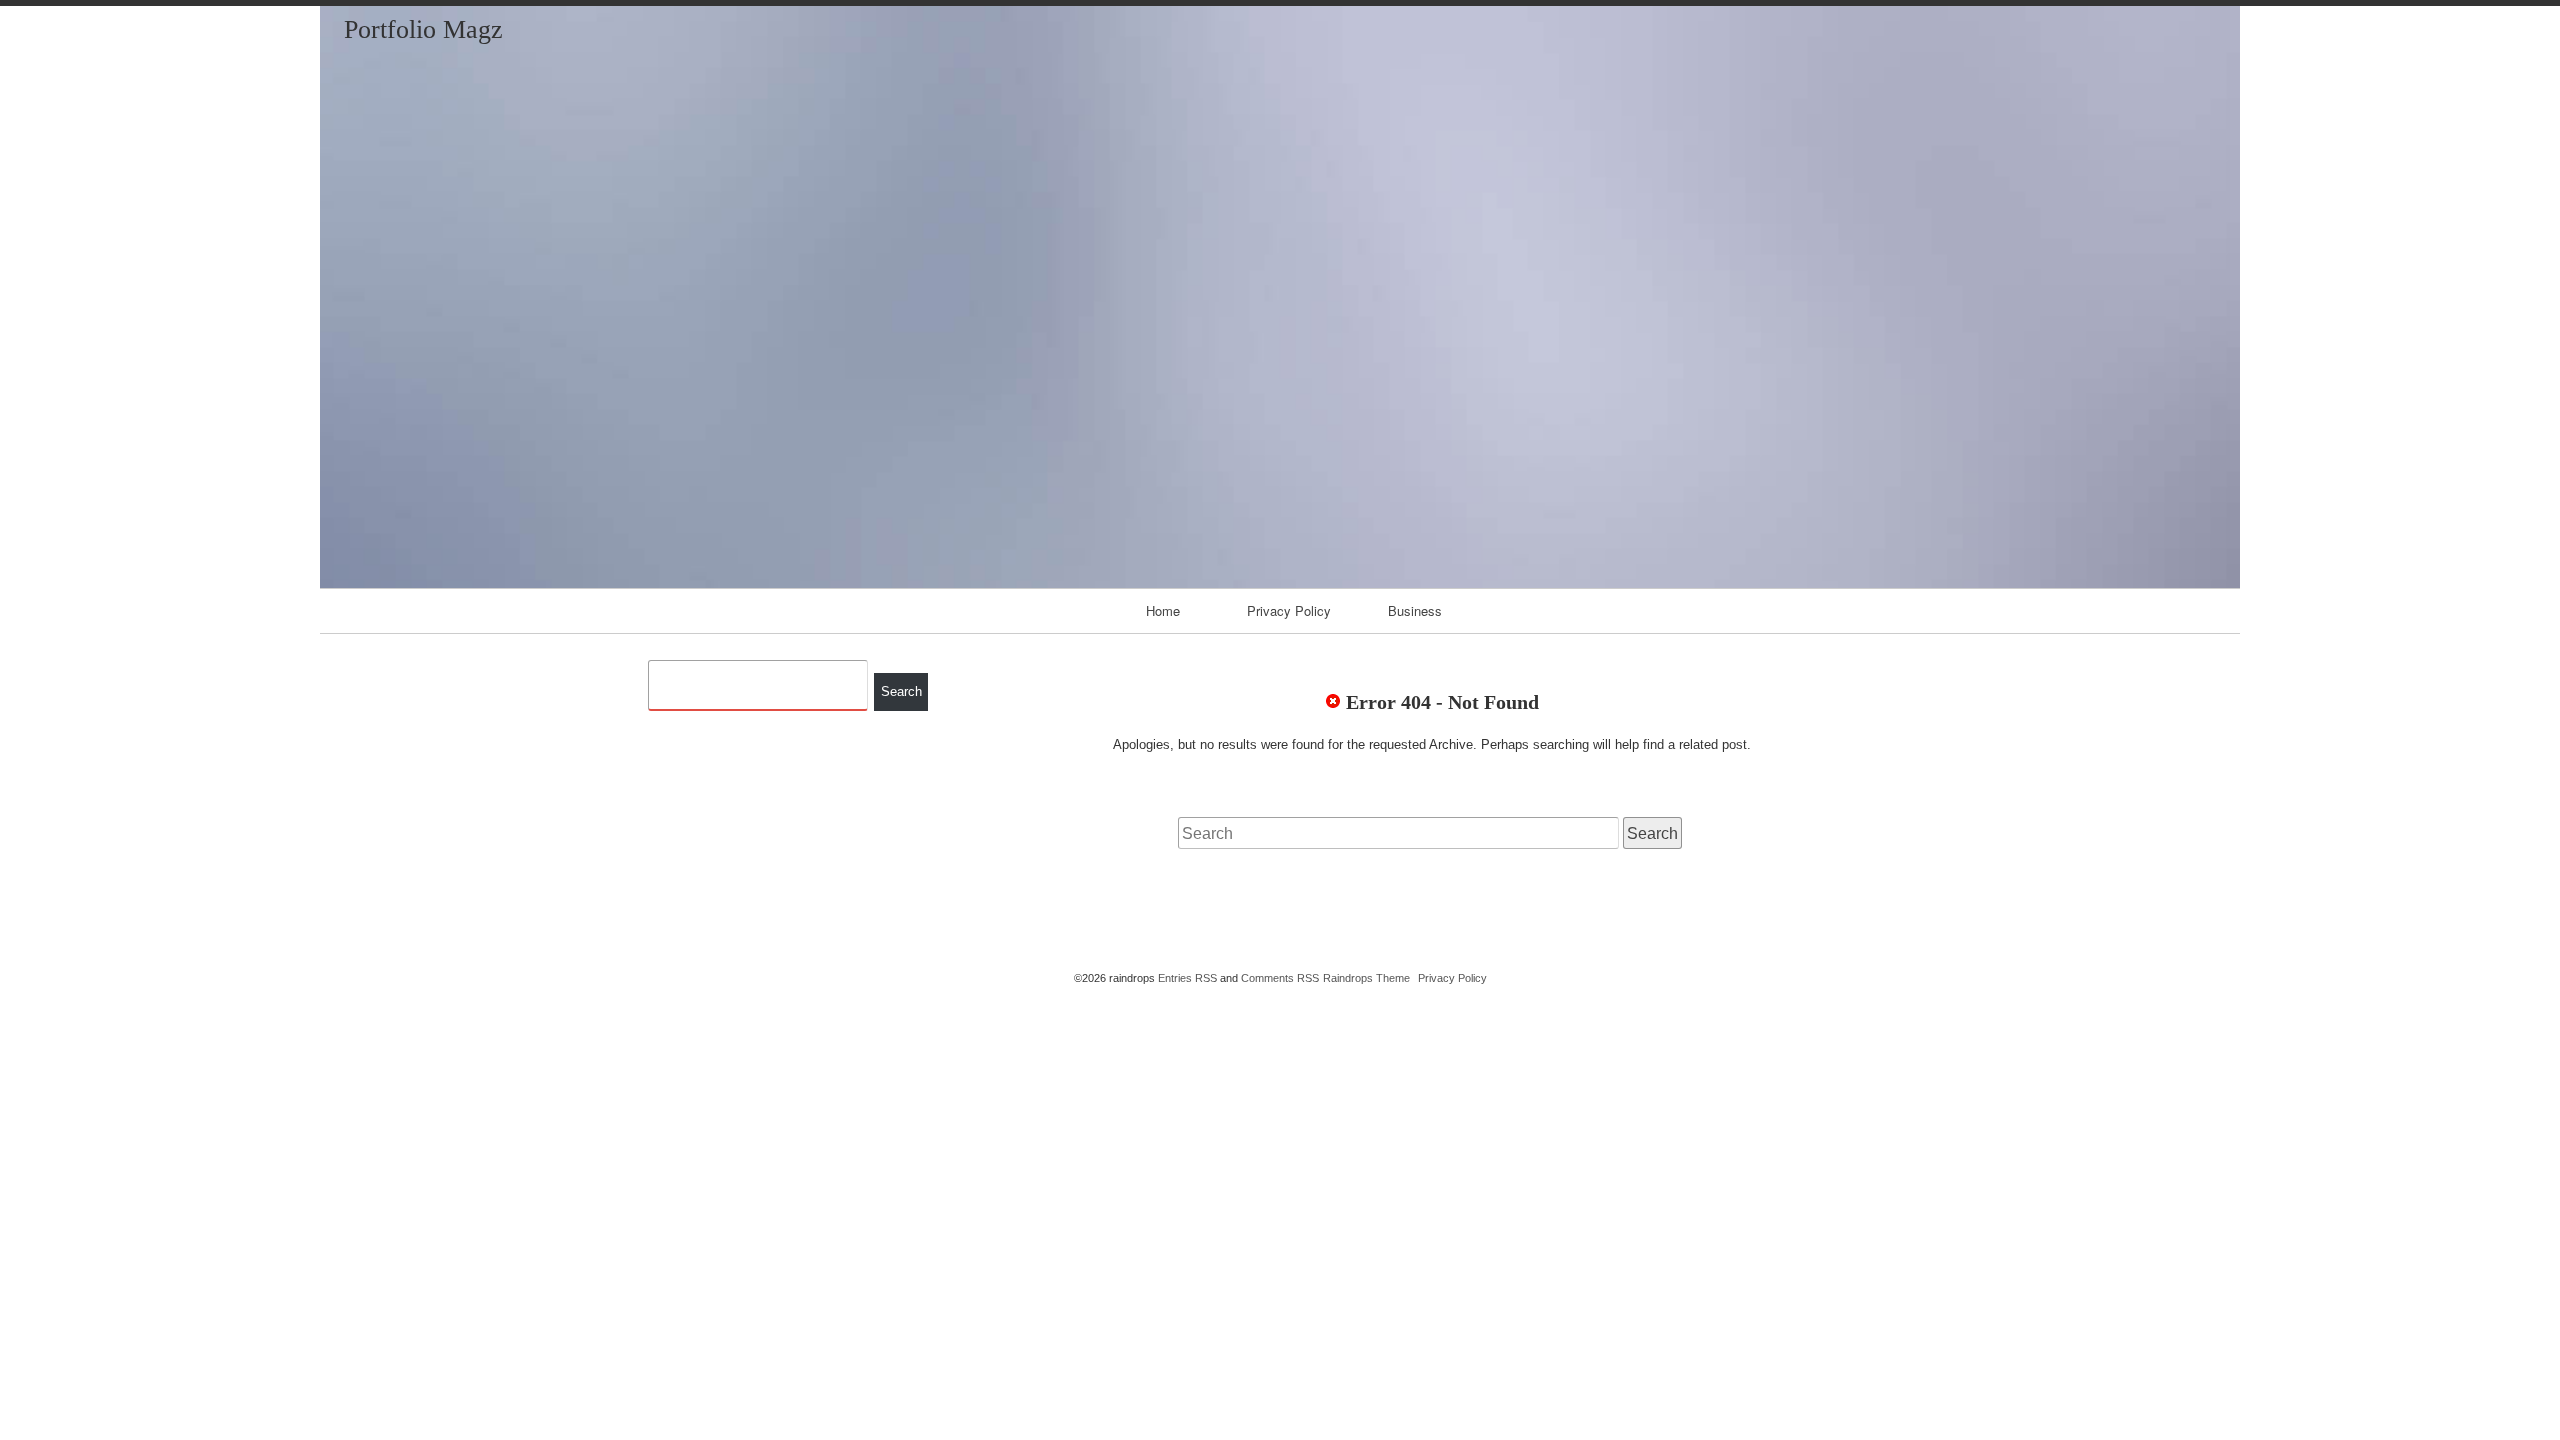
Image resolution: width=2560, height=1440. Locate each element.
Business (1415, 610)
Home (1163, 610)
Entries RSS (1187, 978)
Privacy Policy (1289, 610)
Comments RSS (1280, 978)
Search (901, 691)
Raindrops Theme (1366, 978)
